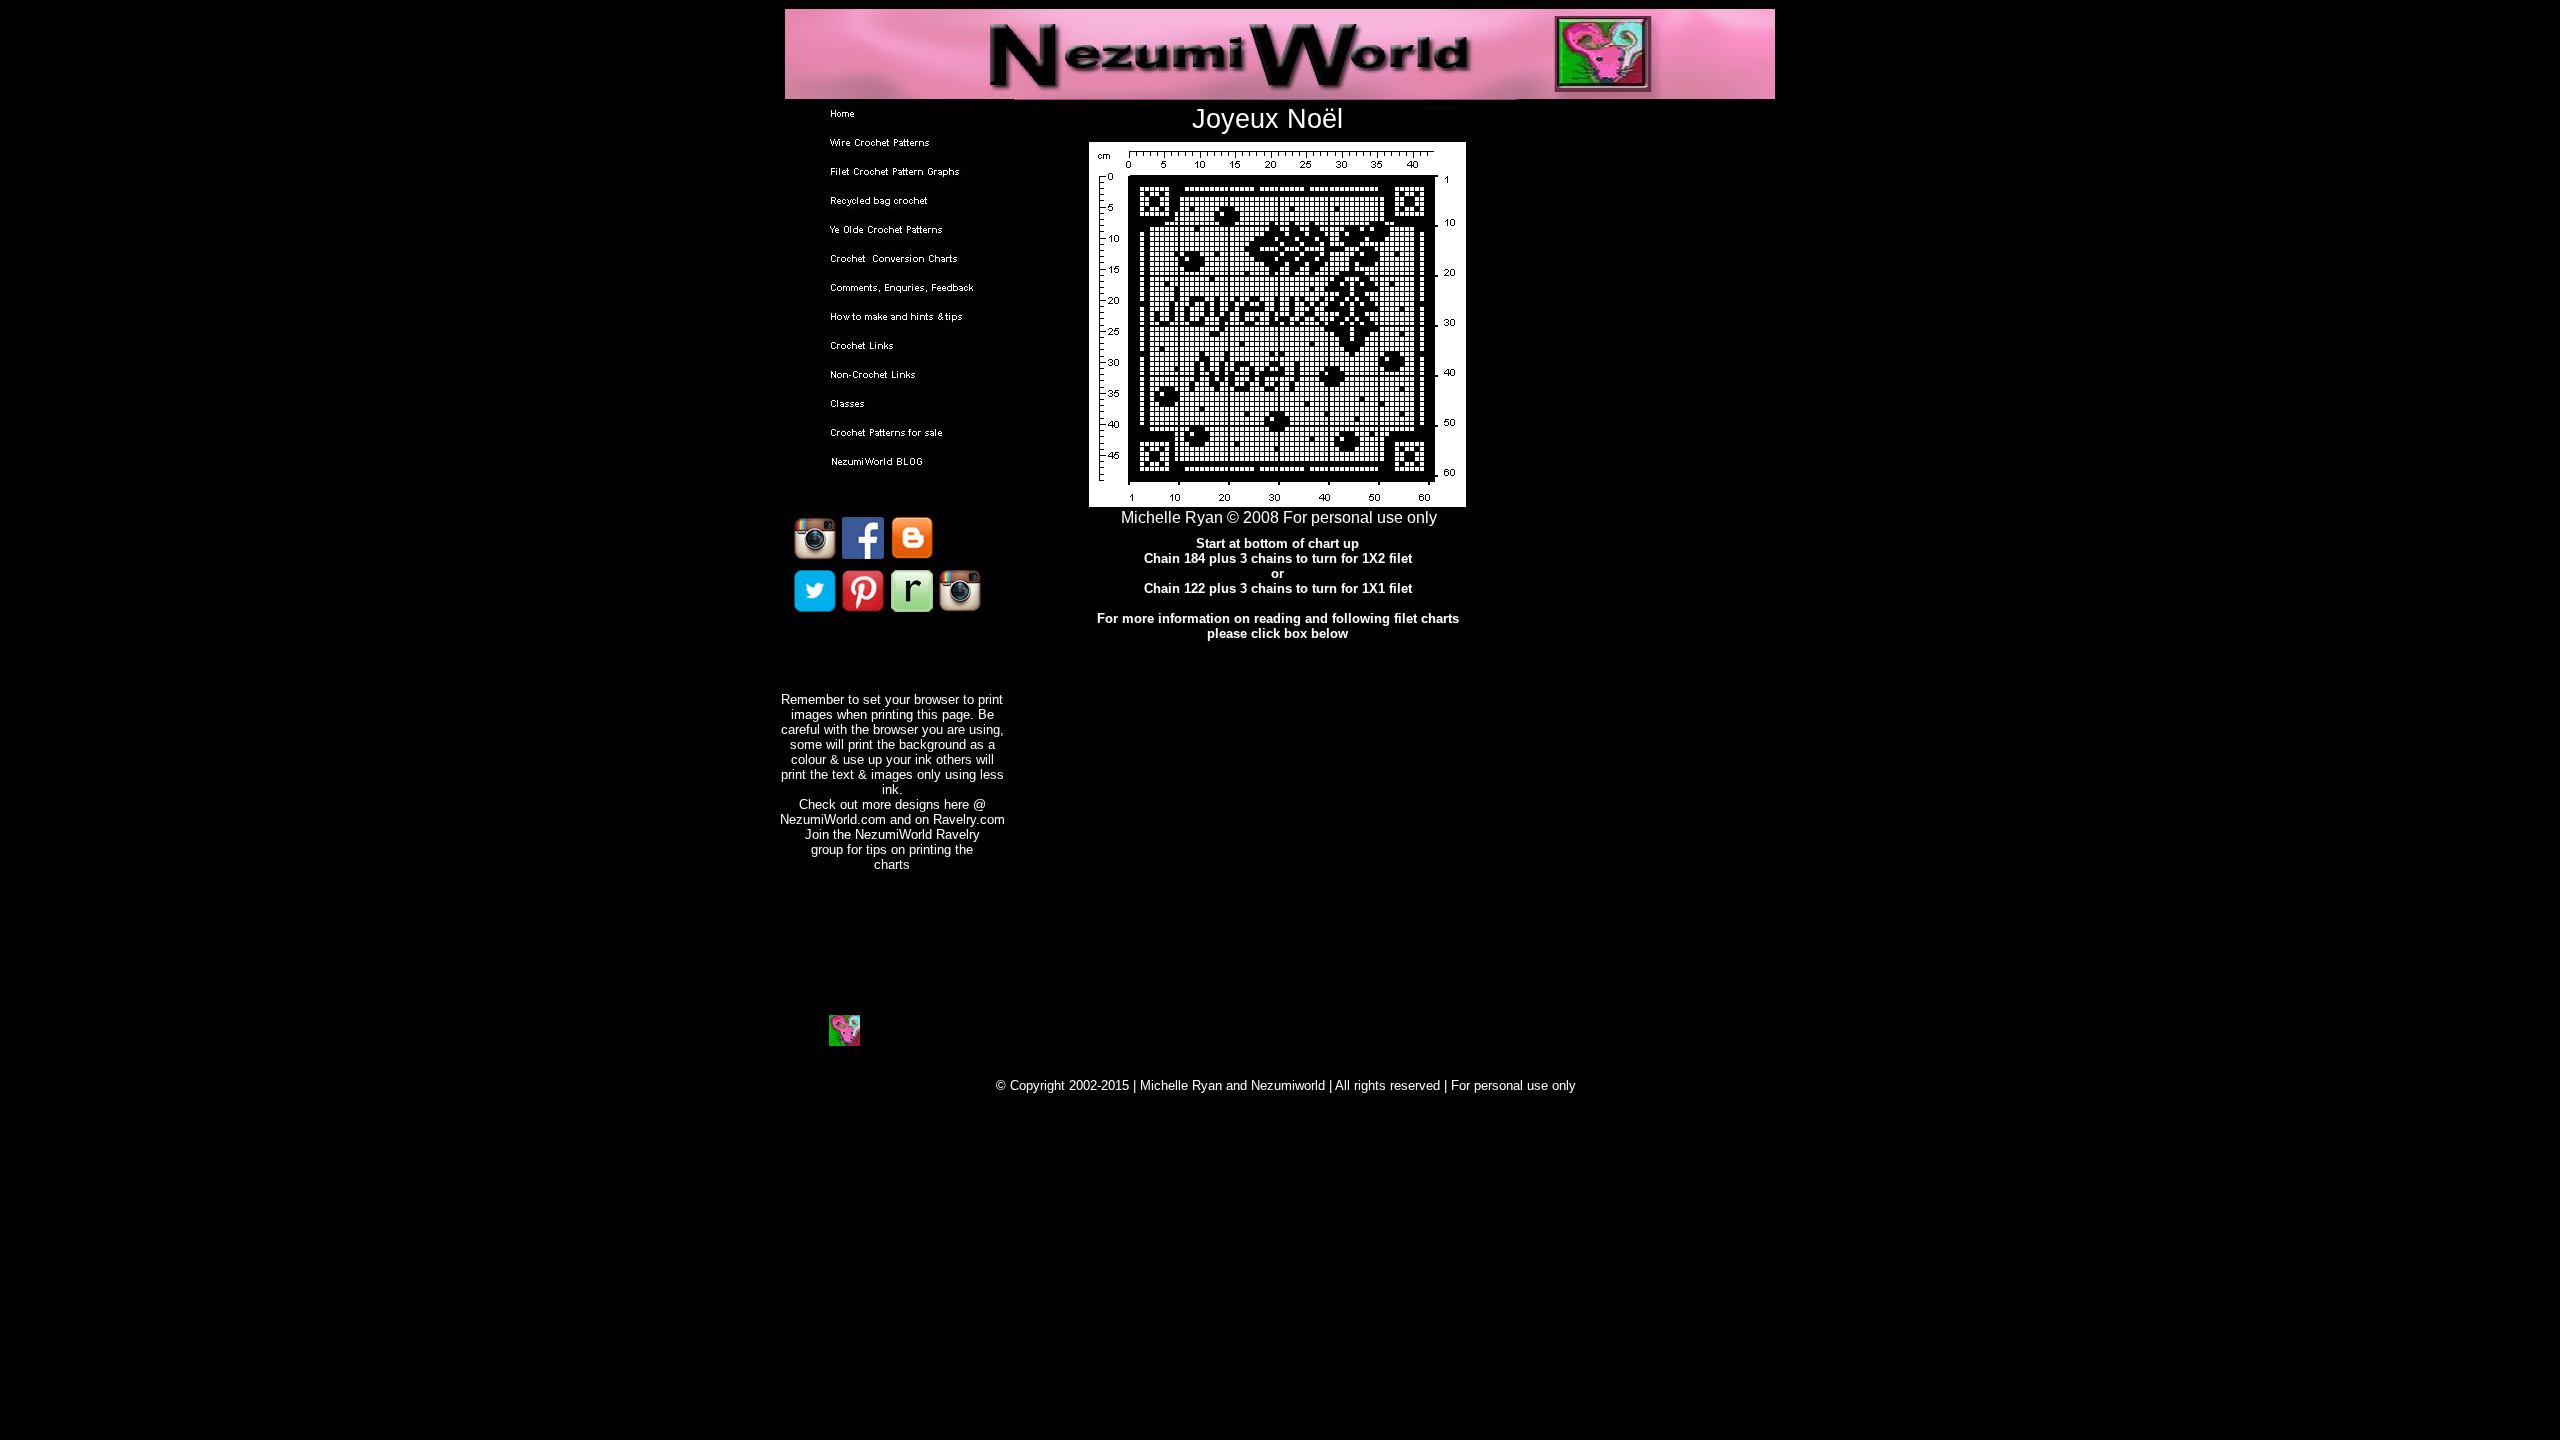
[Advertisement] (1280, 786)
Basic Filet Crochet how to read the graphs (1276, 699)
